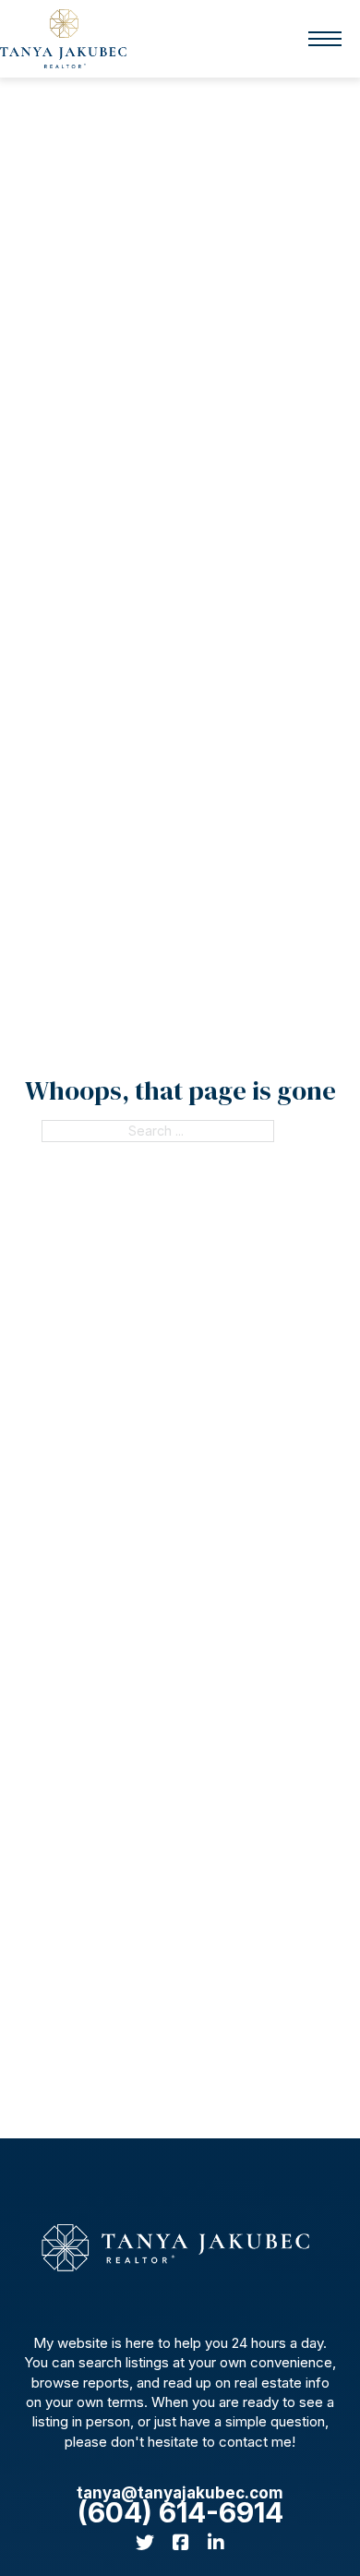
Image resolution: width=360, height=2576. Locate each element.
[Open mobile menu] (325, 39)
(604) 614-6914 (180, 2513)
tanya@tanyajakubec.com (180, 2493)
